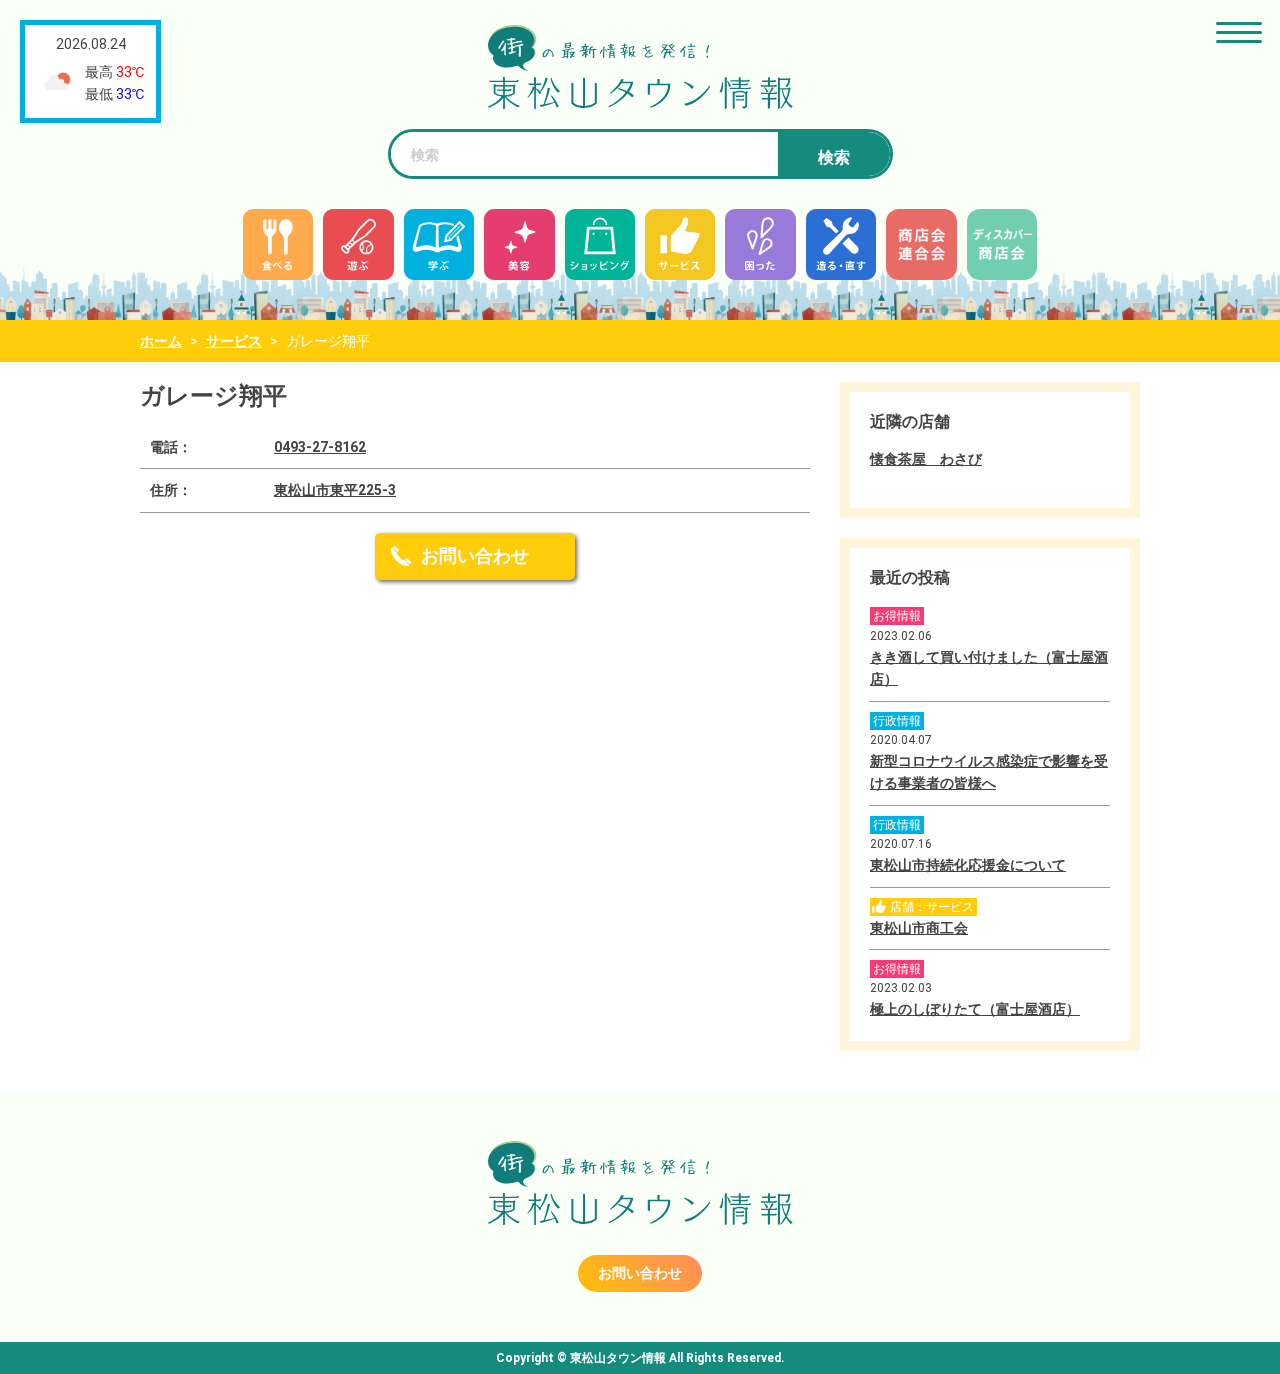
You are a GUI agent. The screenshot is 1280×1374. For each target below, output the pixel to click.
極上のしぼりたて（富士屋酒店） (975, 1009)
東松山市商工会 (919, 928)
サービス (234, 341)
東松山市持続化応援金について (968, 865)
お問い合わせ (475, 555)
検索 (834, 157)
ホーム (161, 341)
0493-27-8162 (320, 447)
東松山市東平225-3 (335, 490)
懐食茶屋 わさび (926, 459)
